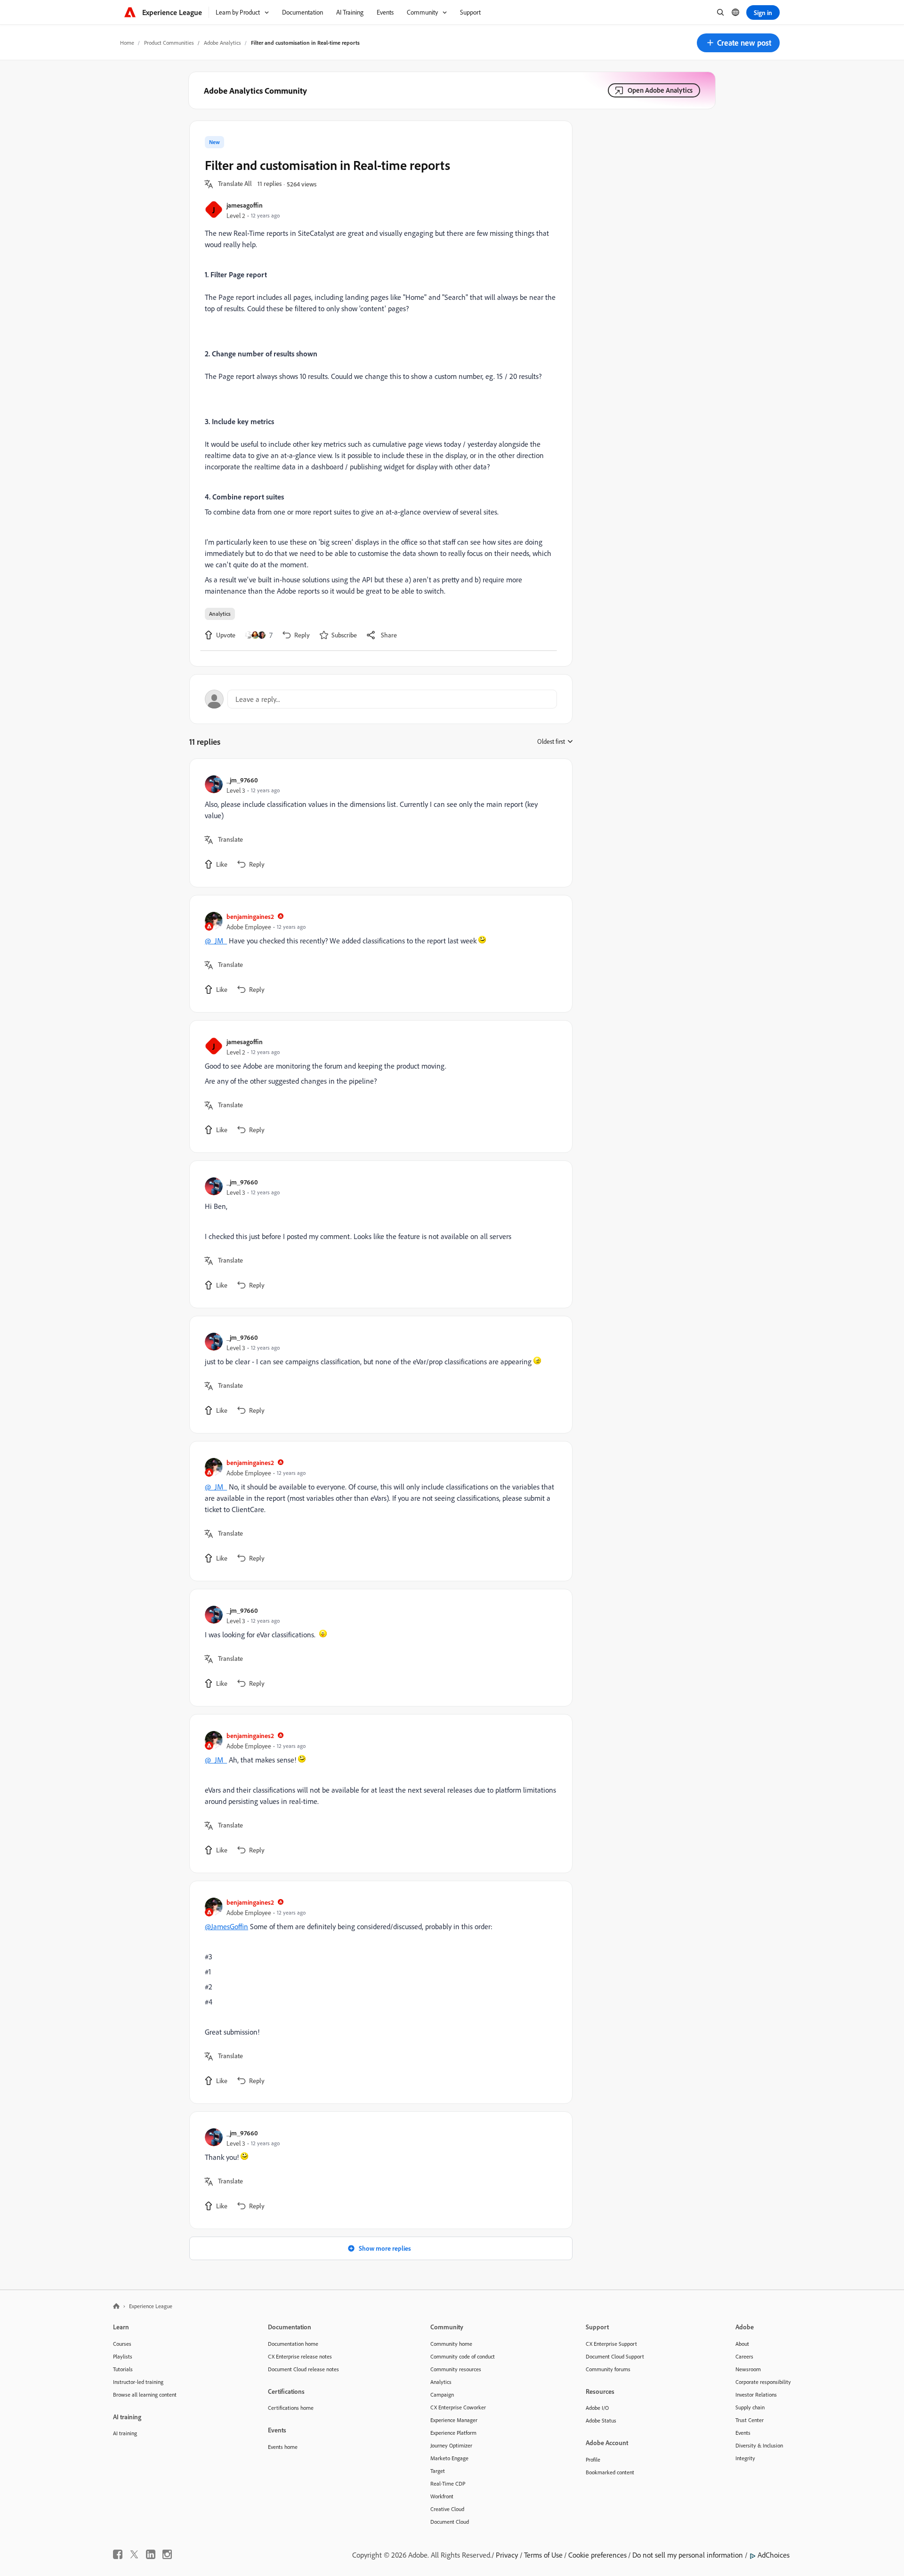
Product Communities (169, 43)
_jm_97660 (242, 780)
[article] (379, 823)
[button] (738, 43)
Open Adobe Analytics (660, 90)
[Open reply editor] (381, 699)
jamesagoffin (245, 205)
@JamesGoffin (226, 1926)
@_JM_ (216, 941)
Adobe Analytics (222, 43)
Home (127, 43)
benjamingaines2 (250, 916)
